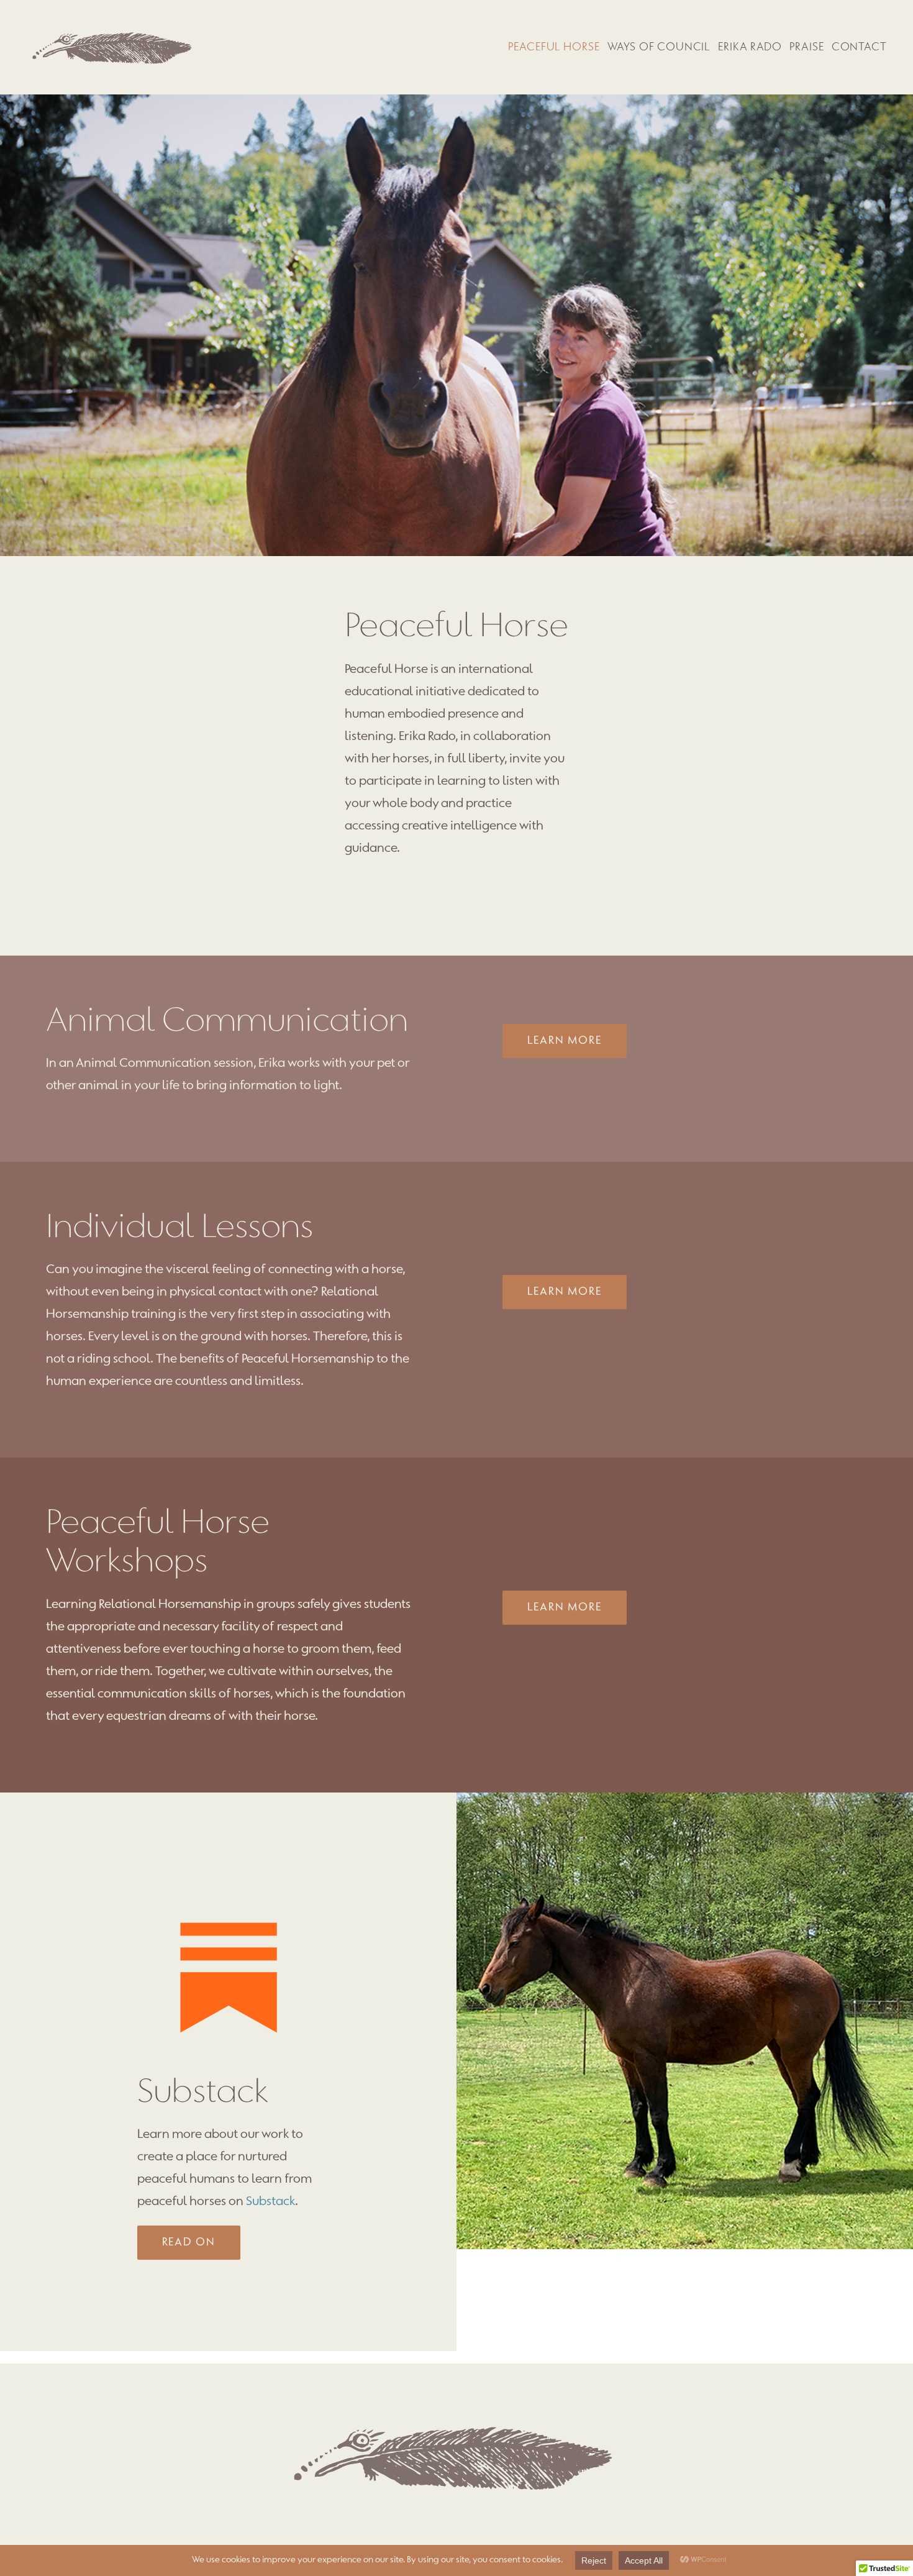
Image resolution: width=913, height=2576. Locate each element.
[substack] (229, 1890)
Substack (270, 2202)
